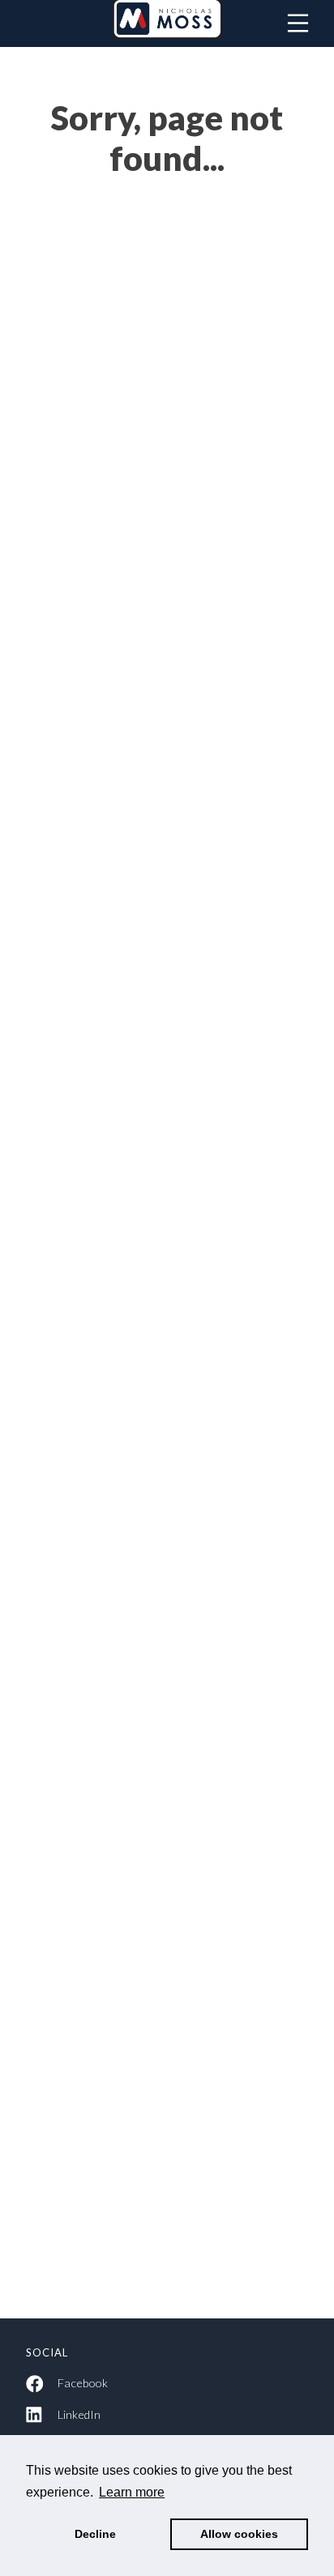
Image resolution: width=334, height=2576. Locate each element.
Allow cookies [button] (239, 2534)
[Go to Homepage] (167, 23)
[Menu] (298, 23)
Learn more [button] (132, 2492)
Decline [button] (95, 2534)
